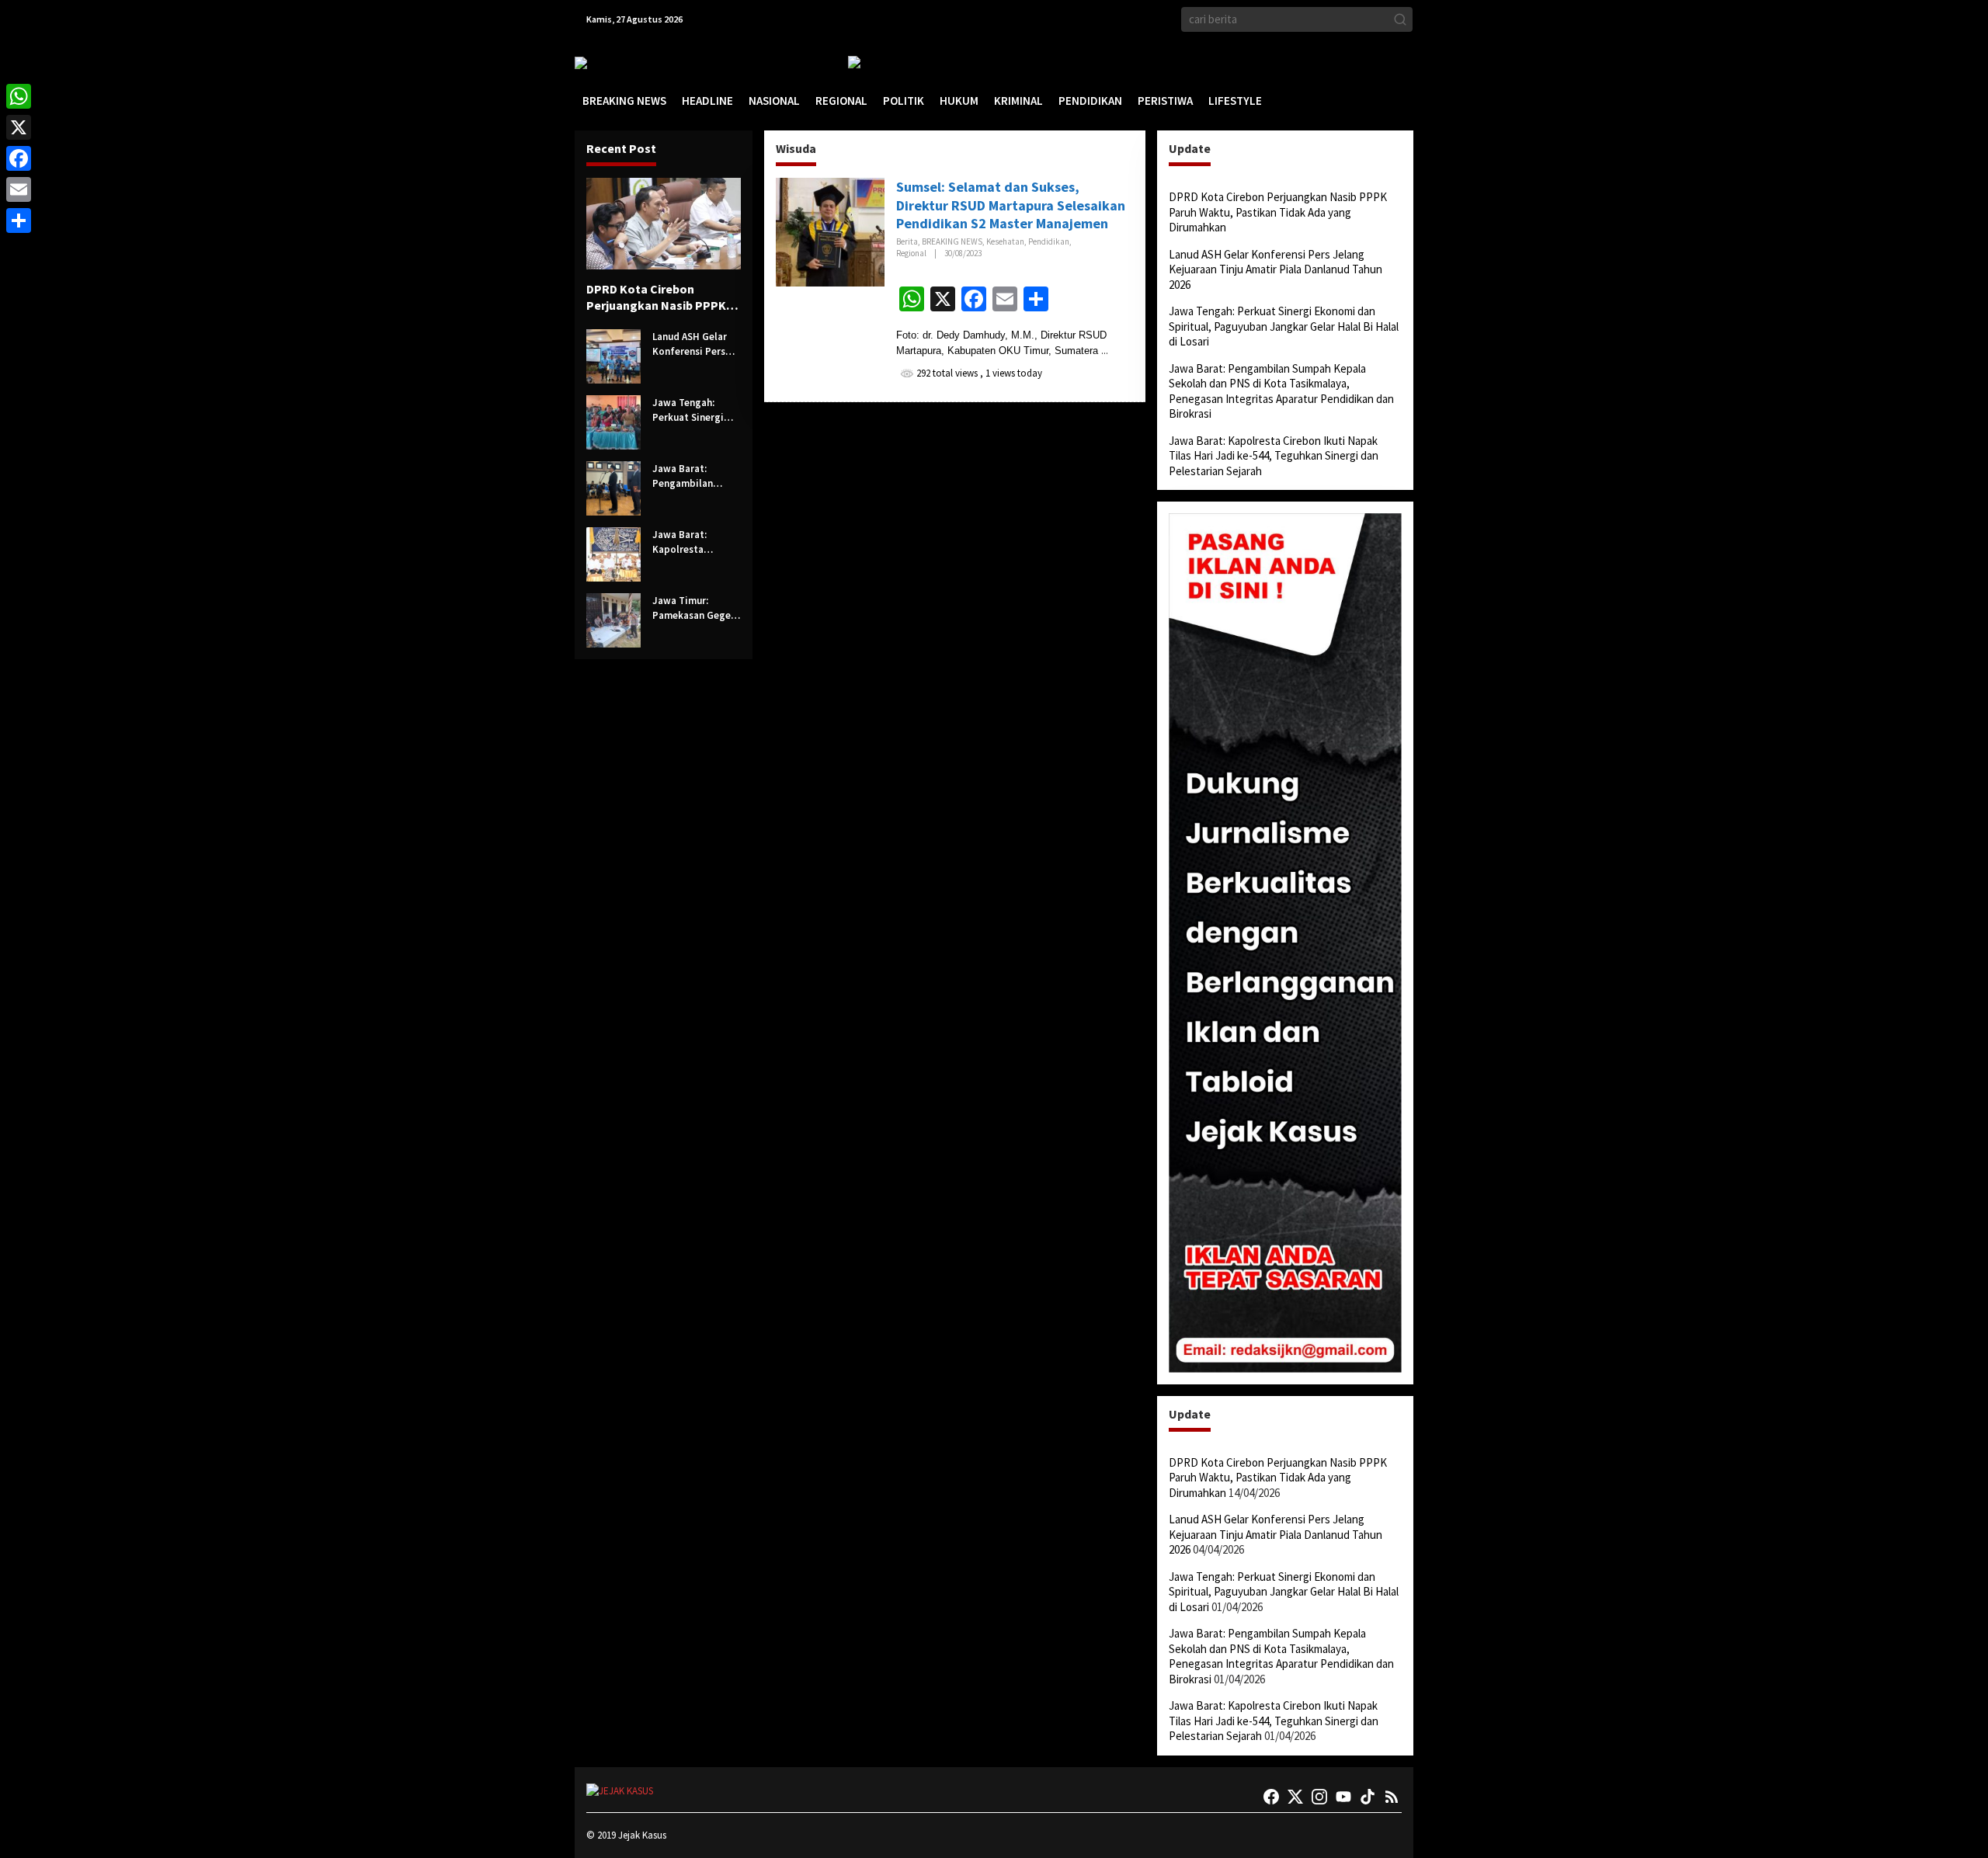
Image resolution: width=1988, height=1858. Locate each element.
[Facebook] (1271, 1797)
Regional (911, 253)
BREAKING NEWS (952, 241)
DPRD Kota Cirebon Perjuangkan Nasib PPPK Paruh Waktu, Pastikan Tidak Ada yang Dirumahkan (656, 297)
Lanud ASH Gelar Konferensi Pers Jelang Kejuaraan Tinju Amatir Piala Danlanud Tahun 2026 (693, 345)
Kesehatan (1005, 241)
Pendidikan (1049, 241)
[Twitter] (1295, 1797)
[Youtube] (1343, 1797)
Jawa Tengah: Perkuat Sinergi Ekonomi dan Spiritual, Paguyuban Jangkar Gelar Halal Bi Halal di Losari (689, 411)
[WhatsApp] (19, 96)
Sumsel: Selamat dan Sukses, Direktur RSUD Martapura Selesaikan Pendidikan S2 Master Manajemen (1011, 205)
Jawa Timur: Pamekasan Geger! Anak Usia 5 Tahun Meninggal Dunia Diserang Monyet (695, 609)
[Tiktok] (1368, 1797)
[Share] (19, 221)
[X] (19, 127)
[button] (1400, 19)
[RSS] (1392, 1797)
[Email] (19, 189)
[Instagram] (1319, 1797)
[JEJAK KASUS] (614, 63)
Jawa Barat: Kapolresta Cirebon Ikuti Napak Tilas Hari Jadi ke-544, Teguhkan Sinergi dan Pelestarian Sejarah (692, 543)
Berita (907, 241)
